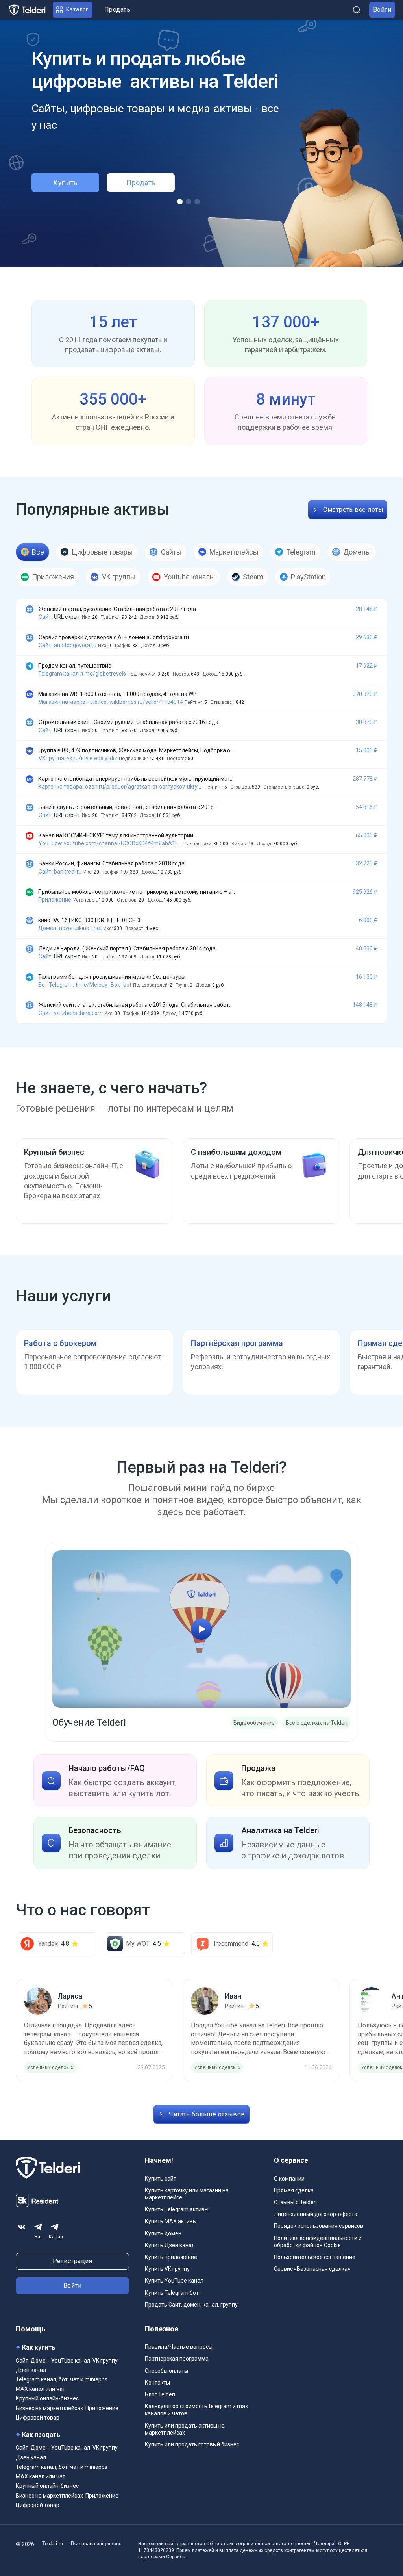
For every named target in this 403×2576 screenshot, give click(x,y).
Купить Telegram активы (177, 2209)
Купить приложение (171, 2257)
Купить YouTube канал (174, 2281)
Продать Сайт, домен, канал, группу (191, 2305)
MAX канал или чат (41, 2389)
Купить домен (163, 2233)
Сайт (22, 2361)
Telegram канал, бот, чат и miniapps (62, 2379)
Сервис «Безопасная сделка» (312, 2269)
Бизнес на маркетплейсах (49, 2408)
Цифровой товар (38, 2418)
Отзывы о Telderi (295, 2202)
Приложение (102, 2408)
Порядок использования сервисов (319, 2226)
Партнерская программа (177, 2359)
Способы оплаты (166, 2371)
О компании (289, 2179)
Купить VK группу (167, 2269)
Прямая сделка (294, 2190)
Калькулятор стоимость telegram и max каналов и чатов (196, 2410)
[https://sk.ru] (37, 2205)
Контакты (157, 2383)
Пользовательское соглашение (315, 2257)
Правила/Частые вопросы (179, 2347)
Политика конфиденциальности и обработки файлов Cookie (318, 2242)
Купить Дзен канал (170, 2245)
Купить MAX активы (171, 2221)
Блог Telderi (160, 2394)
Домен (40, 2361)
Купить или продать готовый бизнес (192, 2444)
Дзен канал (31, 2370)
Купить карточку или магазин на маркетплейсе (187, 2194)
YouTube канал (71, 2361)
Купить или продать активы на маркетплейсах (185, 2429)
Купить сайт (161, 2179)
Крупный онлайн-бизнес (47, 2398)
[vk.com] (22, 2227)
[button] (73, 10)
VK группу (105, 2361)
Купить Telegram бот (172, 2293)
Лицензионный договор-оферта (316, 2214)
